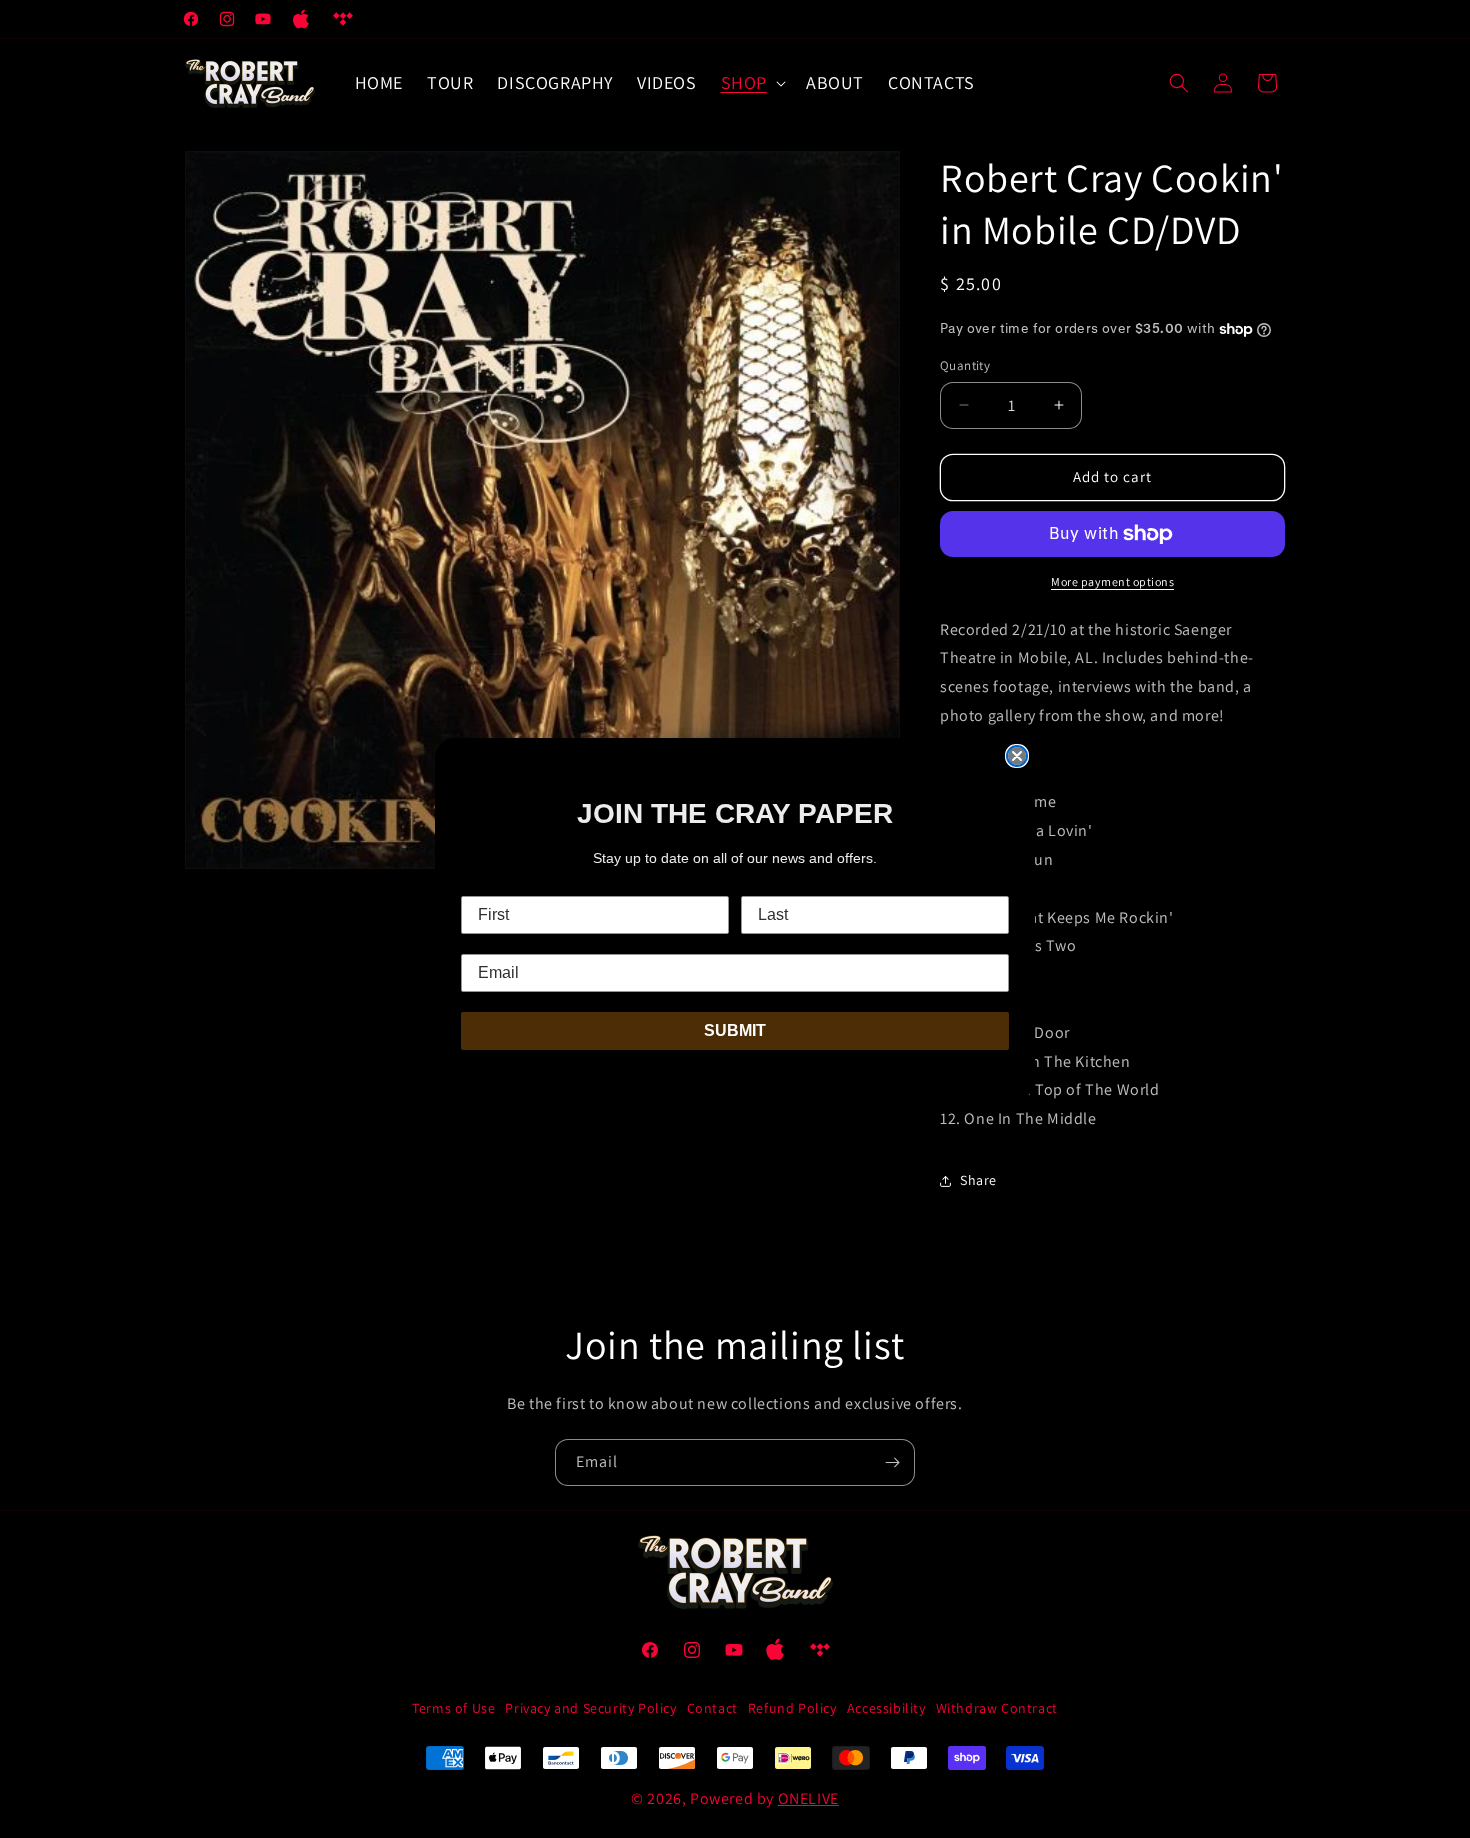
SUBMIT (735, 1030)
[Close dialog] (1017, 756)
